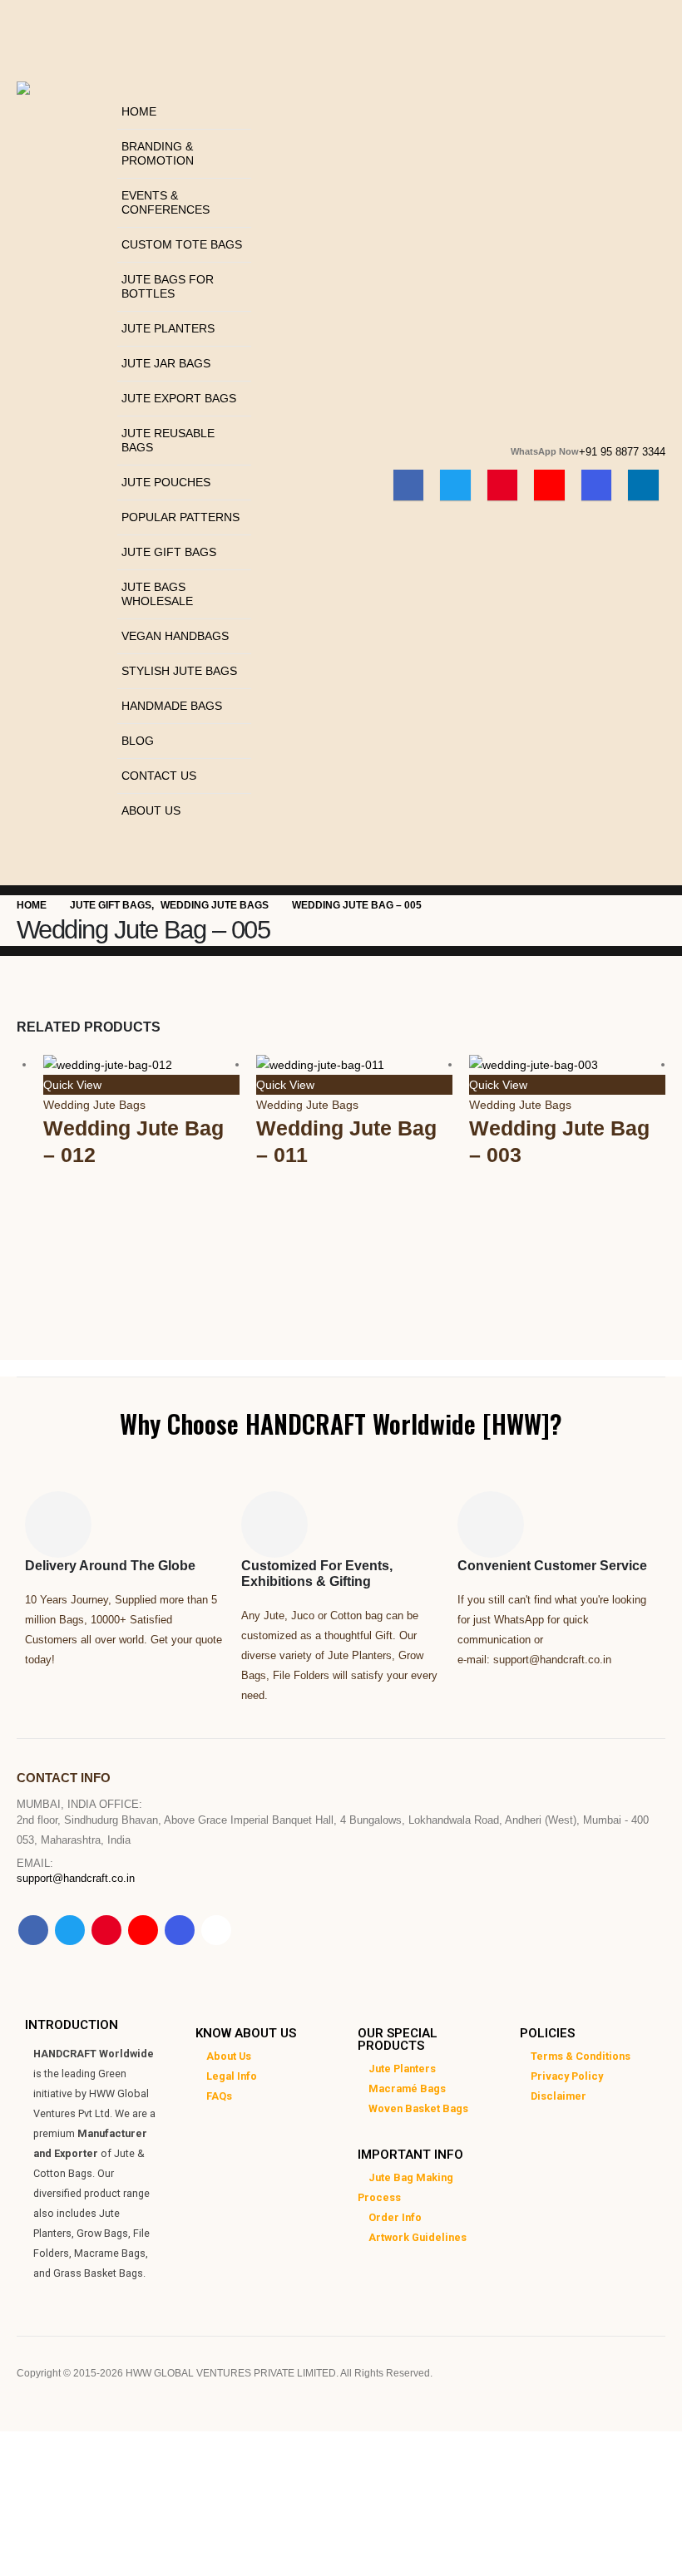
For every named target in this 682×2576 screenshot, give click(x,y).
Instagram (180, 1930)
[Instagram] (597, 485)
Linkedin (216, 1930)
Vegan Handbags (175, 636)
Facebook (33, 1930)
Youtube (143, 1930)
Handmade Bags (172, 706)
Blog (138, 741)
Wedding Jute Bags (94, 1105)
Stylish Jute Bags (179, 671)
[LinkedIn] (643, 485)
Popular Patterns (180, 517)
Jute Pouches (166, 482)
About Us (151, 810)
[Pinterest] (503, 485)
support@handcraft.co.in (76, 1879)
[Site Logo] (63, 123)
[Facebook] (409, 485)
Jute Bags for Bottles (168, 286)
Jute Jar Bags (166, 363)
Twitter (70, 1930)
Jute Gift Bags (169, 552)
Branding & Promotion (158, 153)
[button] (122, 84)
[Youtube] (549, 485)
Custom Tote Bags (182, 244)
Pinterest (106, 1930)
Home (139, 111)
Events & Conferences (166, 202)
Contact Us (159, 776)
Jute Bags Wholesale (157, 594)
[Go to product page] (141, 1064)
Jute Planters (168, 328)
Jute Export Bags (179, 398)
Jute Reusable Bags (168, 440)
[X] (455, 485)
